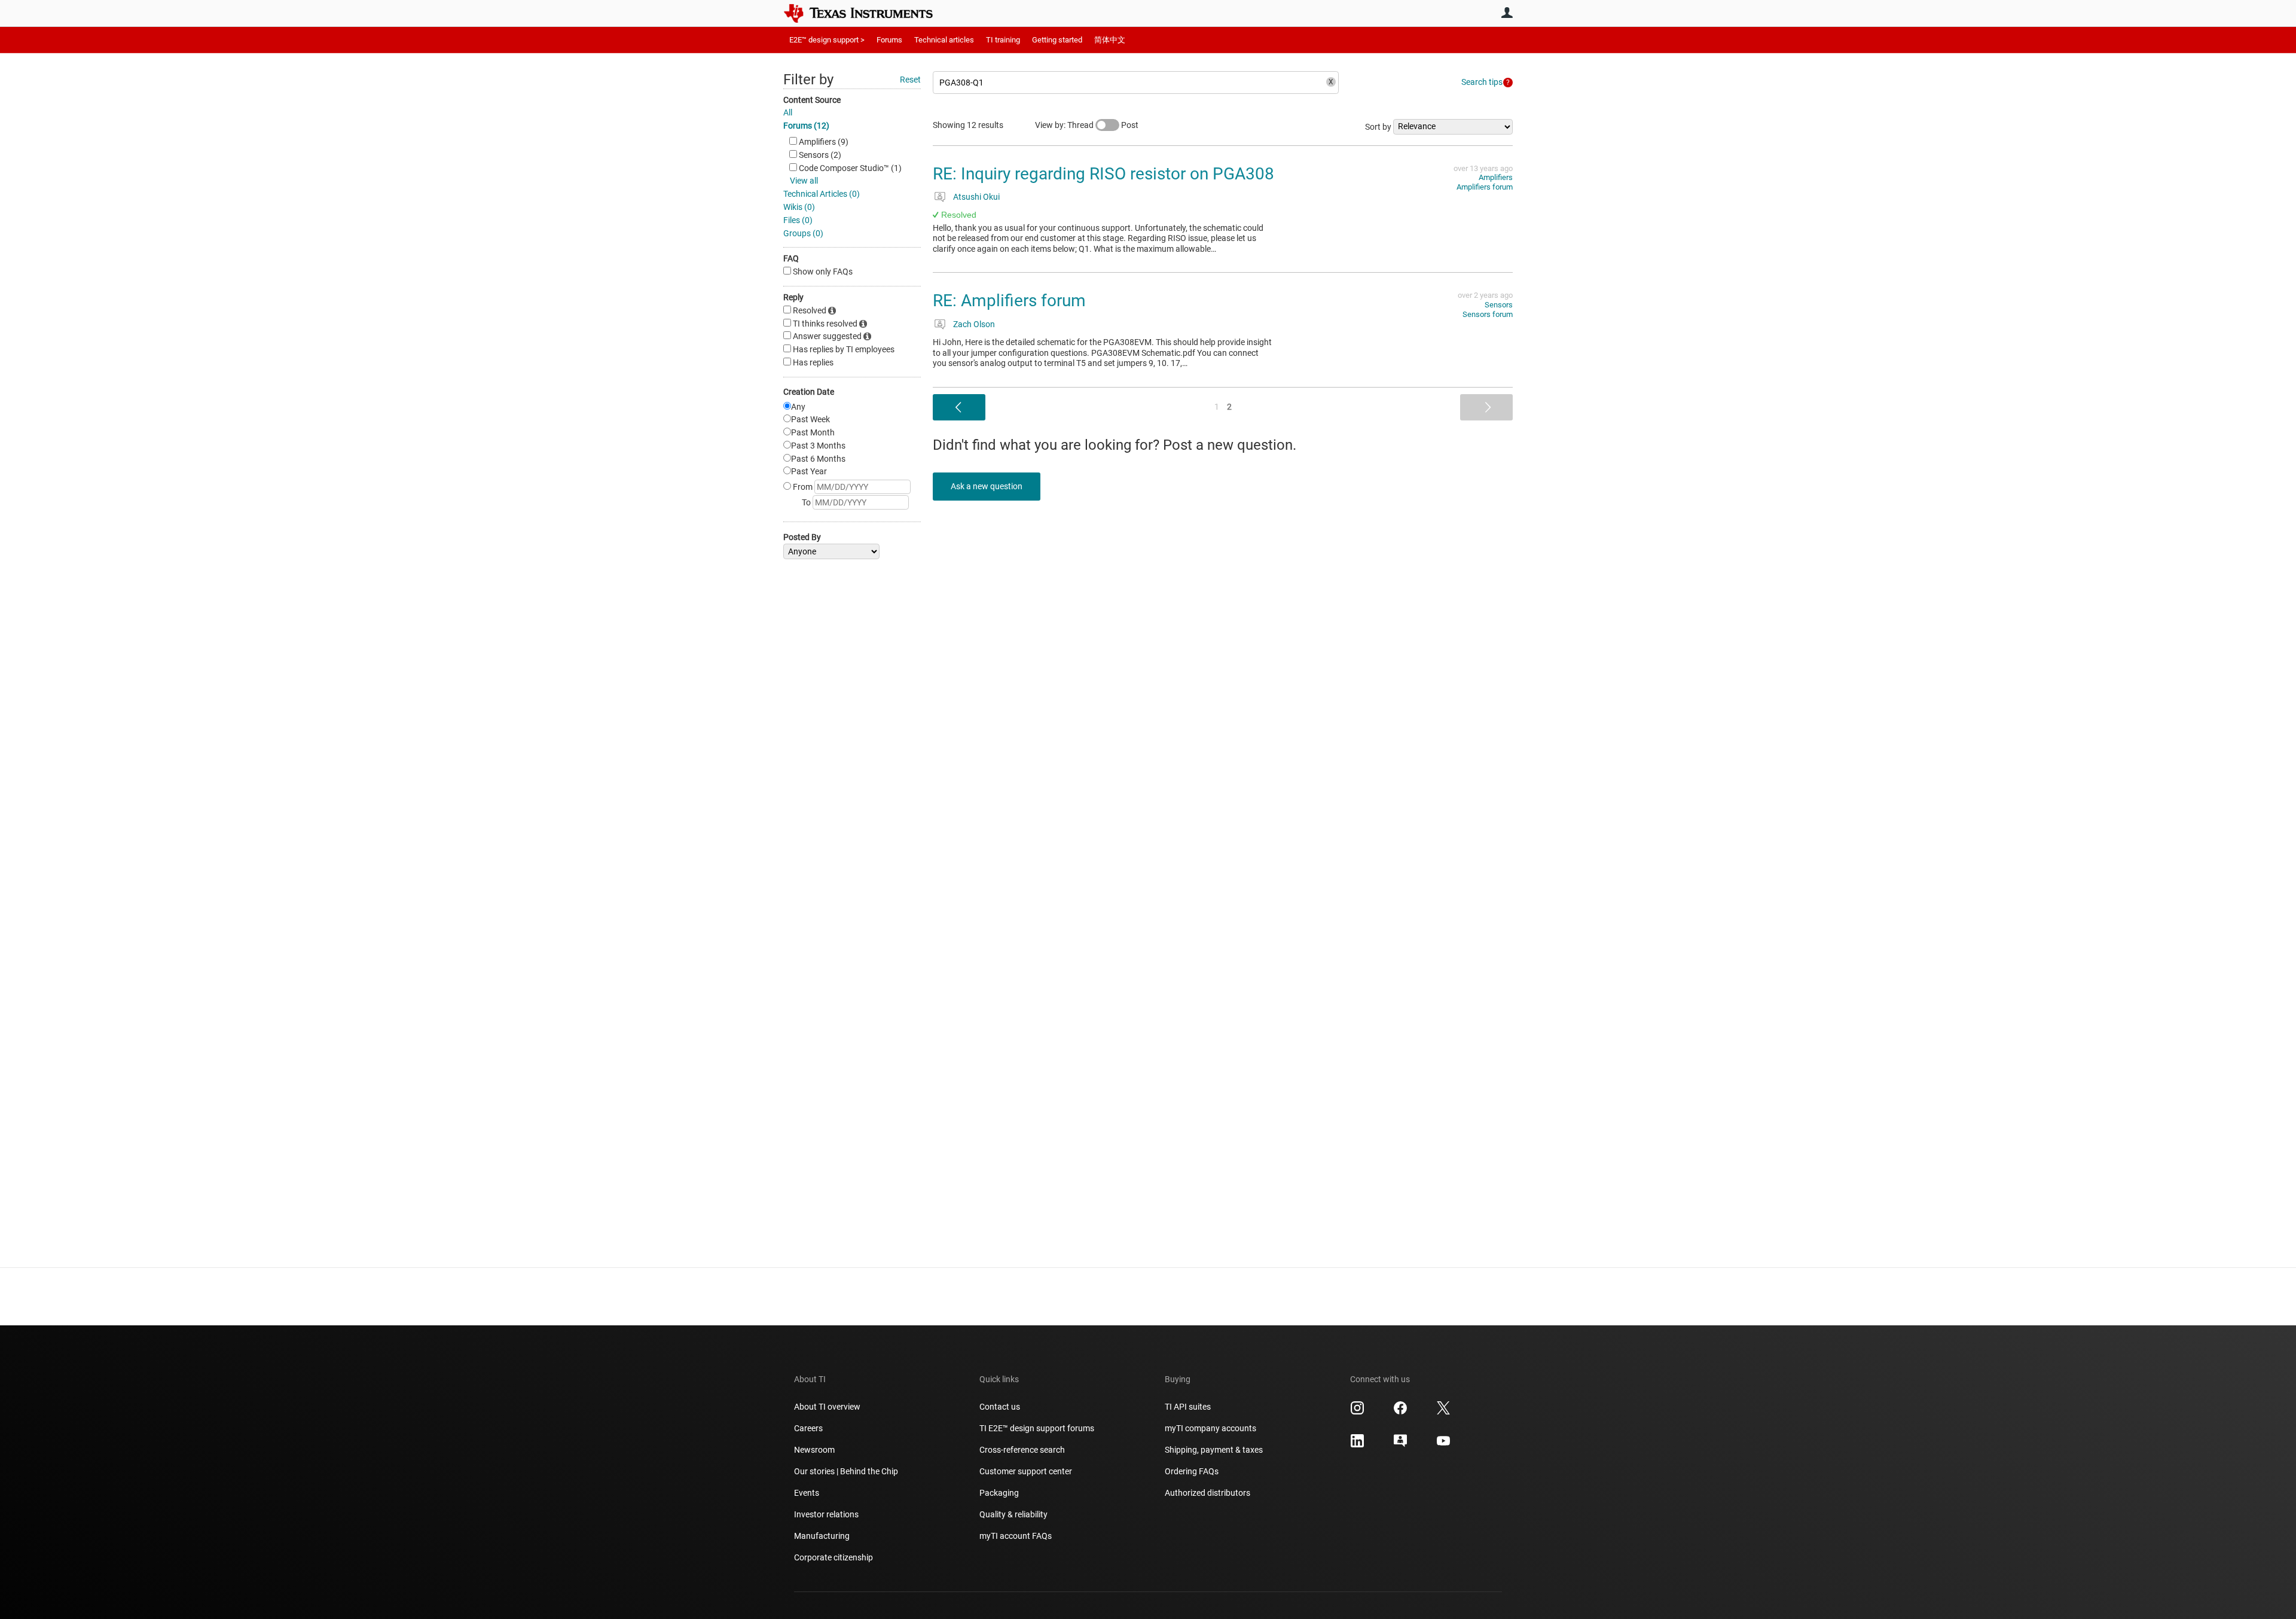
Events (807, 1493)
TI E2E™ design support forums (1037, 1428)
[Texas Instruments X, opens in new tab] (1443, 1412)
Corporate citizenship (833, 1557)
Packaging (999, 1493)
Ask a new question (987, 486)
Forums (889, 40)
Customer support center (1026, 1471)
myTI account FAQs (1016, 1536)
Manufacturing (822, 1536)
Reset (910, 80)
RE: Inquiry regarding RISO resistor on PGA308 (1103, 174)
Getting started (1057, 40)
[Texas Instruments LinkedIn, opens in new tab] (1357, 1445)
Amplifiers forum (1485, 187)
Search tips (1482, 82)
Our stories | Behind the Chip (846, 1471)
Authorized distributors (1207, 1493)
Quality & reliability (1013, 1514)
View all (804, 181)
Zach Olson (974, 324)
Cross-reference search (1022, 1450)
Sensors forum (1488, 314)
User (1507, 13)
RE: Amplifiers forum (1009, 301)
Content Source (812, 100)
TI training (1003, 40)
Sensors (1499, 305)
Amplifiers (1496, 177)
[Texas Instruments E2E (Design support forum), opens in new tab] (1400, 1445)
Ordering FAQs (1192, 1471)
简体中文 (1110, 40)
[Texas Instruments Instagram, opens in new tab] (1357, 1412)
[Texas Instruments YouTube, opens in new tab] (1443, 1445)
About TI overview (827, 1407)
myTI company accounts (1210, 1428)
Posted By (802, 537)
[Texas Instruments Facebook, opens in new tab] (1400, 1412)
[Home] (867, 13)
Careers (808, 1428)
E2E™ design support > (827, 40)
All (788, 112)
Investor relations (826, 1514)
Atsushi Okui (976, 197)
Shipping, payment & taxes (1214, 1450)
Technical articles (944, 40)
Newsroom (814, 1450)
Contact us (1000, 1407)
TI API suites (1188, 1407)
